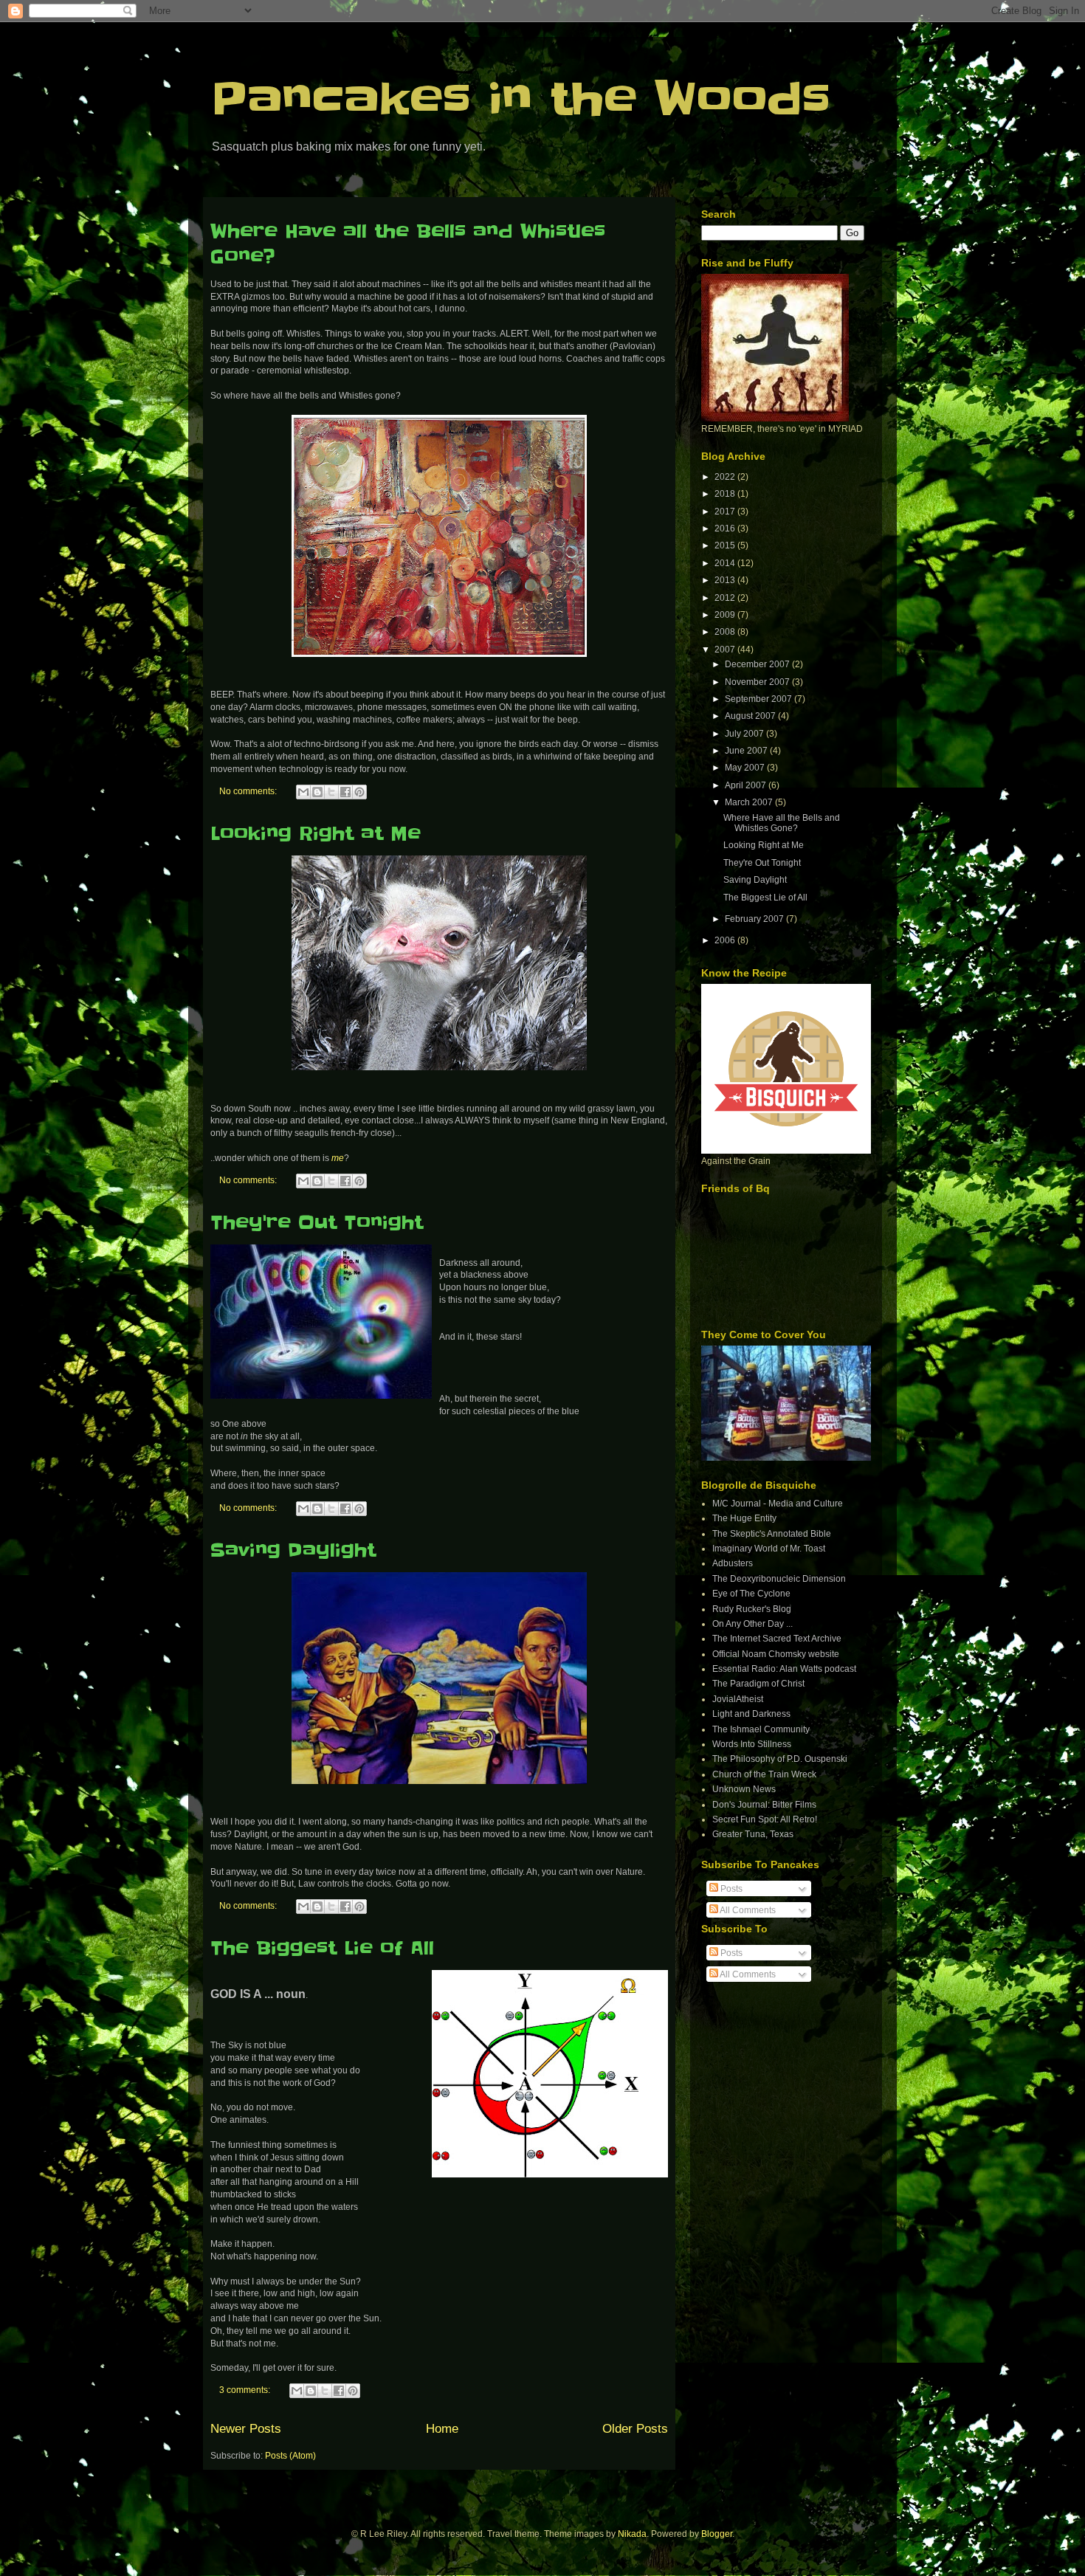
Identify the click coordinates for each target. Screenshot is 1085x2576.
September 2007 (759, 699)
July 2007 (745, 734)
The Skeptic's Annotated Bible (772, 1534)
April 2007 (747, 785)
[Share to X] (331, 792)
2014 (726, 563)
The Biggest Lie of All (322, 1948)
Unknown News (744, 1789)
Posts (730, 1889)
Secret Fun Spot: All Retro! (765, 1819)
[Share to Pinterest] (359, 792)
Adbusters (733, 1563)
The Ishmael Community (761, 1729)
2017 (726, 512)
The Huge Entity (744, 1518)
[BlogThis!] (317, 792)
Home (442, 2429)
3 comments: (246, 2390)
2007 (726, 650)
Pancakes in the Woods (520, 100)
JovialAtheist (738, 1699)
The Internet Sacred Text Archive (777, 1639)
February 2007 (755, 919)
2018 (726, 494)
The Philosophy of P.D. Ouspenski (780, 1759)
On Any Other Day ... (752, 1624)
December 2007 (758, 664)
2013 (726, 580)
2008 (726, 632)
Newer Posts (246, 2429)
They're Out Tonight (317, 1223)
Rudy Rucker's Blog (752, 1609)
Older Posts (635, 2429)
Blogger (717, 2534)
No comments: (249, 791)
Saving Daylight (293, 1550)
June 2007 (747, 751)
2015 (726, 545)
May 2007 (746, 768)
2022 (726, 477)
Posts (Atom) (290, 2456)
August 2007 (751, 716)
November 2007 (758, 682)
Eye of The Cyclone (751, 1594)
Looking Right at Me (316, 834)
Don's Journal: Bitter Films (764, 1805)
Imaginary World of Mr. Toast (769, 1549)
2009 (726, 615)
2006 (726, 940)
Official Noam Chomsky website (776, 1654)
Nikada (632, 2534)
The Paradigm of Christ (758, 1684)
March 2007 (750, 802)
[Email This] (303, 792)
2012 (726, 598)
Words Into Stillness (752, 1744)
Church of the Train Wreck (764, 1774)
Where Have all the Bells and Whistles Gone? (782, 823)
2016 (726, 528)
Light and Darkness (751, 1714)
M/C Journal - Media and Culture (778, 1504)
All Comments (747, 1910)
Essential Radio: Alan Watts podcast (784, 1669)
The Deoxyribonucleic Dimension (779, 1579)
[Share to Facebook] (345, 792)
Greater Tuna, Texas (753, 1834)
